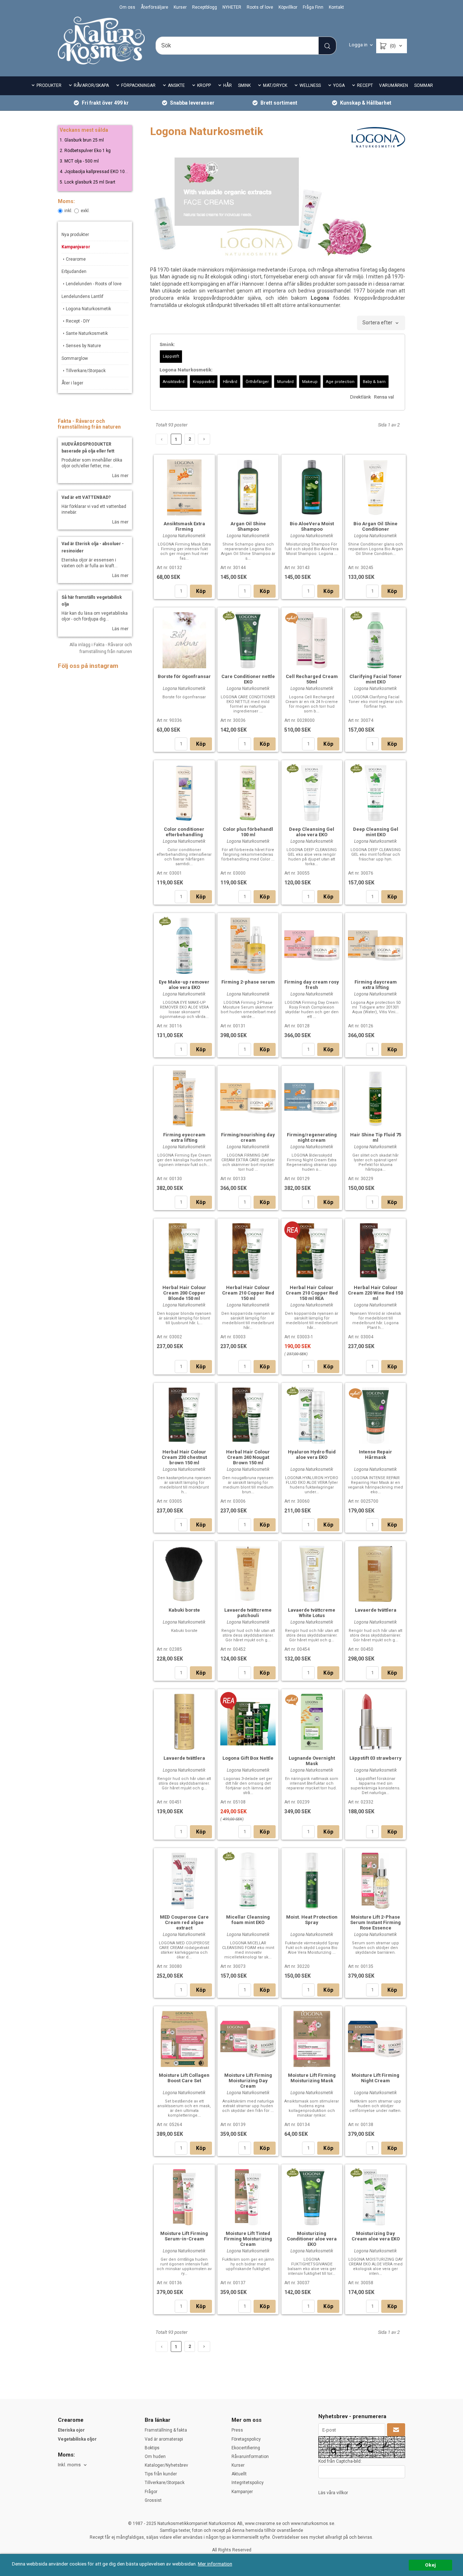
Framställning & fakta (166, 2430)
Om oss (127, 7)
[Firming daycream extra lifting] (376, 945)
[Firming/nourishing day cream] (248, 1097)
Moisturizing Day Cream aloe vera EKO (376, 2236)
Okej (430, 2565)
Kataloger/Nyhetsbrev (166, 2465)
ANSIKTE (176, 85)
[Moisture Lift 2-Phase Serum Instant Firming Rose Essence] (376, 1880)
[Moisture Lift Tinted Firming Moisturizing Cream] (248, 2196)
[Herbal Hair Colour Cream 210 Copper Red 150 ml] (248, 1250)
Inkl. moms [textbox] (69, 2465)
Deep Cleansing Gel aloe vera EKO (312, 832)
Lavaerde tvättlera (376, 1610)
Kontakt (336, 7)
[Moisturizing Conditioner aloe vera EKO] (292, 2172)
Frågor (151, 2492)
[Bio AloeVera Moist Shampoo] (312, 487)
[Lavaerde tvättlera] (376, 1573)
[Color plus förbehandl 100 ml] (248, 792)
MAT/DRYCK (275, 85)
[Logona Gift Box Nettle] (228, 1701)
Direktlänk (361, 397)
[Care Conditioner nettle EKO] (228, 615)
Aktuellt (239, 2474)
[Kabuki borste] (184, 1573)
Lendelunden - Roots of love (94, 284)
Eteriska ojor (71, 2430)
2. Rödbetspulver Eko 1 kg (85, 151)
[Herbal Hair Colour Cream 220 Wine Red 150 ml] (376, 1250)
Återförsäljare (154, 7)
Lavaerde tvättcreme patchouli (248, 1613)
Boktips (152, 2448)
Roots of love (260, 7)
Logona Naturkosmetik (88, 309)
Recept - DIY (78, 321)
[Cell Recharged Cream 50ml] (292, 618)
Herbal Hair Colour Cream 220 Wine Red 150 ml (375, 1293)
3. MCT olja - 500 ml (79, 161)
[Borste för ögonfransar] (184, 639)
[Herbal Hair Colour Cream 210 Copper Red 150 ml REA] (292, 1230)
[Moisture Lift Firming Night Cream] (376, 2038)
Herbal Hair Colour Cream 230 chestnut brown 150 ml (184, 1457)
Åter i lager (72, 383)
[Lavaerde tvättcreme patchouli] (248, 1573)
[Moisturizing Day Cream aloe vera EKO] (356, 2172)
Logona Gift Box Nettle (248, 1758)
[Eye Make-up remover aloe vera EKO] (165, 921)
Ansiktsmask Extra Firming (184, 526)
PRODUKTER (49, 85)
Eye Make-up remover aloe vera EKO (184, 985)
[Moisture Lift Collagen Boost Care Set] (184, 2038)
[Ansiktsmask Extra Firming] (184, 487)
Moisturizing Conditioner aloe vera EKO (312, 2239)
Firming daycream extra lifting (376, 985)
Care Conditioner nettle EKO (248, 679)
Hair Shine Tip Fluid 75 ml (376, 1137)
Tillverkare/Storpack (86, 371)
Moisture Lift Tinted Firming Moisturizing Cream (248, 2239)
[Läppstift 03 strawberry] (376, 1721)
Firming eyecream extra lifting (184, 1137)
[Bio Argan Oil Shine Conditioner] (376, 487)
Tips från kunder (161, 2474)
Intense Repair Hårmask (375, 1455)
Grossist (153, 2500)
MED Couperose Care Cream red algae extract (184, 1922)
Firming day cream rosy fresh (312, 985)
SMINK (244, 85)
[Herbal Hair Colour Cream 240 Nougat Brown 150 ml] (248, 1415)
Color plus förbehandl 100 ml (248, 832)
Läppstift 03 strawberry (375, 1758)
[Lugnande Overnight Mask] (292, 1700)
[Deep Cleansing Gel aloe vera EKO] (292, 768)
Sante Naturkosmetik (87, 333)
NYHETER (232, 7)
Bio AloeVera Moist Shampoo (312, 526)
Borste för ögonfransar (184, 676)
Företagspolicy (246, 2439)
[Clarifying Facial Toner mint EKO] (356, 615)
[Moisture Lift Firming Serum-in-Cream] (184, 2196)
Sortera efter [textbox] (377, 323)
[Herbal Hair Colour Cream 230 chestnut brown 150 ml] (184, 1415)
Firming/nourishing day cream (248, 1137)
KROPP (204, 85)
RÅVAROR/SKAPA (91, 85)
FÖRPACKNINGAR (138, 85)
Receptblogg (205, 7)
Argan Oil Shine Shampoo (248, 526)
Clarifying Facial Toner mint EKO (376, 679)
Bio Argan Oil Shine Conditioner (375, 526)
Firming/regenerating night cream (312, 1137)
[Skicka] (396, 2430)
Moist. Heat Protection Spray (312, 1920)
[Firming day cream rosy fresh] (312, 945)
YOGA (339, 85)
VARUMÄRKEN (394, 85)
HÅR (228, 85)
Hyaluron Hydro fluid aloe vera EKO (312, 1455)
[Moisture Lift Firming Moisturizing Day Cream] (248, 2038)
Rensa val (384, 397)
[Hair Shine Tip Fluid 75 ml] (376, 1098)
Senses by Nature (83, 346)
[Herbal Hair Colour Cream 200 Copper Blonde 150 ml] (184, 1250)
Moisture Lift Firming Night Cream (375, 2078)
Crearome (76, 259)
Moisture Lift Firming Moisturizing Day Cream (248, 2081)
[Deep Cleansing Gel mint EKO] (356, 768)
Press (237, 2430)
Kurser (180, 7)
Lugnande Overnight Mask (312, 1761)
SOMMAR (424, 85)
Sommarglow (75, 358)
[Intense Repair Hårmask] (355, 1393)
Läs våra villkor (333, 2493)
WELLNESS (310, 85)
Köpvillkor (288, 7)
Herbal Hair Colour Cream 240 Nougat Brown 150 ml (248, 1457)
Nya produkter (75, 235)
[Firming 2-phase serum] (248, 945)
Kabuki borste (184, 1610)
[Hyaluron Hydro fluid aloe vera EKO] (292, 1391)
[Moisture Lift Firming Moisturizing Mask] (312, 2038)
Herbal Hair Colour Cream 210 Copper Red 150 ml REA (312, 1293)
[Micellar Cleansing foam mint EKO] (228, 1856)
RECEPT (365, 85)
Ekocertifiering (246, 2448)
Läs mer (120, 476)
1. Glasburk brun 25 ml (82, 140)
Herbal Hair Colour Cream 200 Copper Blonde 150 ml (184, 1293)
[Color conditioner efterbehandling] (184, 792)
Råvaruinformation (250, 2457)
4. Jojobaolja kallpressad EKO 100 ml (97, 172)
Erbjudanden (74, 272)
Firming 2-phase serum (248, 982)
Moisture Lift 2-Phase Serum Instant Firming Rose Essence (375, 1922)
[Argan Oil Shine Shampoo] (248, 487)
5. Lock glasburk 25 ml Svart (88, 182)
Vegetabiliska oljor (77, 2439)
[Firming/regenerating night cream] (312, 1097)
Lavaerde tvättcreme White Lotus (312, 1613)
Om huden (155, 2457)
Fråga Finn (313, 7)
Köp (201, 591)
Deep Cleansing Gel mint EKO (376, 832)
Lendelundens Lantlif (82, 296)
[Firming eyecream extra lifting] (184, 1098)
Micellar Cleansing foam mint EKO (248, 1920)
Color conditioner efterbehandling (184, 832)
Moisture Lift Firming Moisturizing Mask (312, 2078)
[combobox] (381, 323)
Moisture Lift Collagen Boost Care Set (184, 2078)
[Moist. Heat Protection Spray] (312, 1880)
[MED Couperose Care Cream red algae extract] (184, 1880)
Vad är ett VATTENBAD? (86, 497)
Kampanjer (242, 2492)
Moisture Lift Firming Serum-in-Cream (184, 2236)
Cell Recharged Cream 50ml (312, 679)
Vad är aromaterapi (164, 2439)
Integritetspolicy (248, 2483)
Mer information (215, 2564)
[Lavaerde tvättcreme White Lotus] (312, 1573)
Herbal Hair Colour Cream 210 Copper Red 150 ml (248, 1293)
